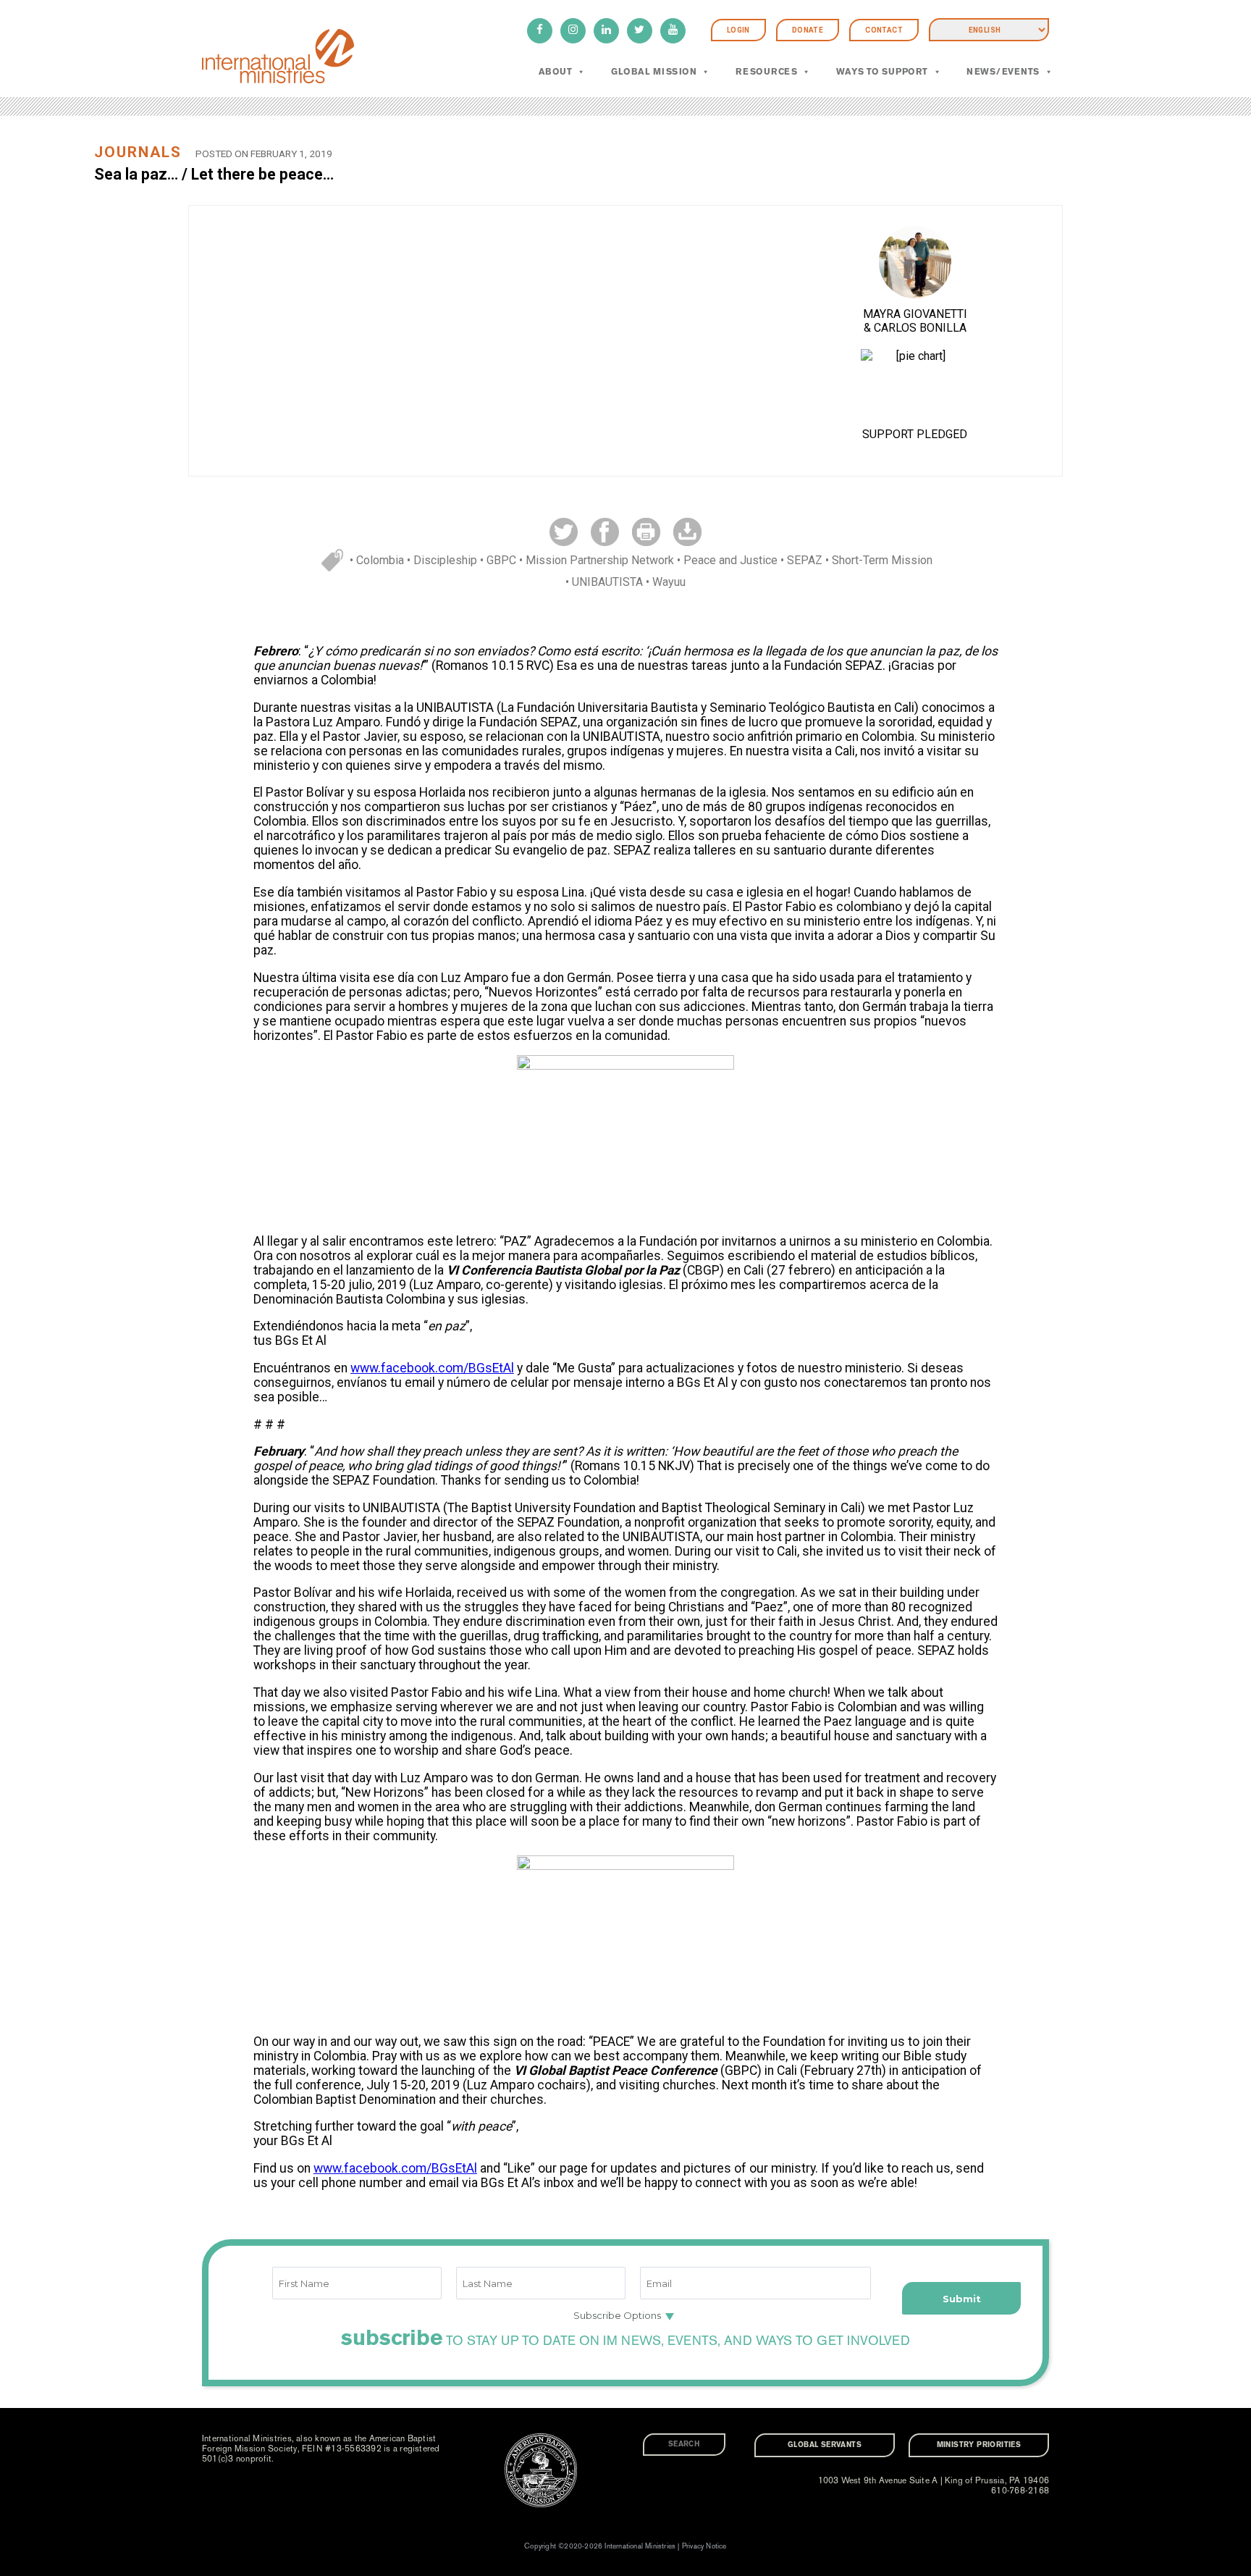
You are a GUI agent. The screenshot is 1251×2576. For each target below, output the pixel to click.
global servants (825, 2445)
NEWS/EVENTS (1003, 72)
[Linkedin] (606, 31)
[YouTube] (673, 31)
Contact (884, 30)
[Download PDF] (687, 531)
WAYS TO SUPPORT (882, 72)
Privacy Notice (704, 2546)
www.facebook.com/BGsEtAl (432, 1368)
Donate (808, 30)
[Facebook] (540, 31)
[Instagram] (573, 31)
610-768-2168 (1020, 2491)
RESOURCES (766, 72)
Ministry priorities (979, 2445)
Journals (138, 152)
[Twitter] (640, 31)
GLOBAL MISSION (654, 72)
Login (738, 30)
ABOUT (555, 72)
